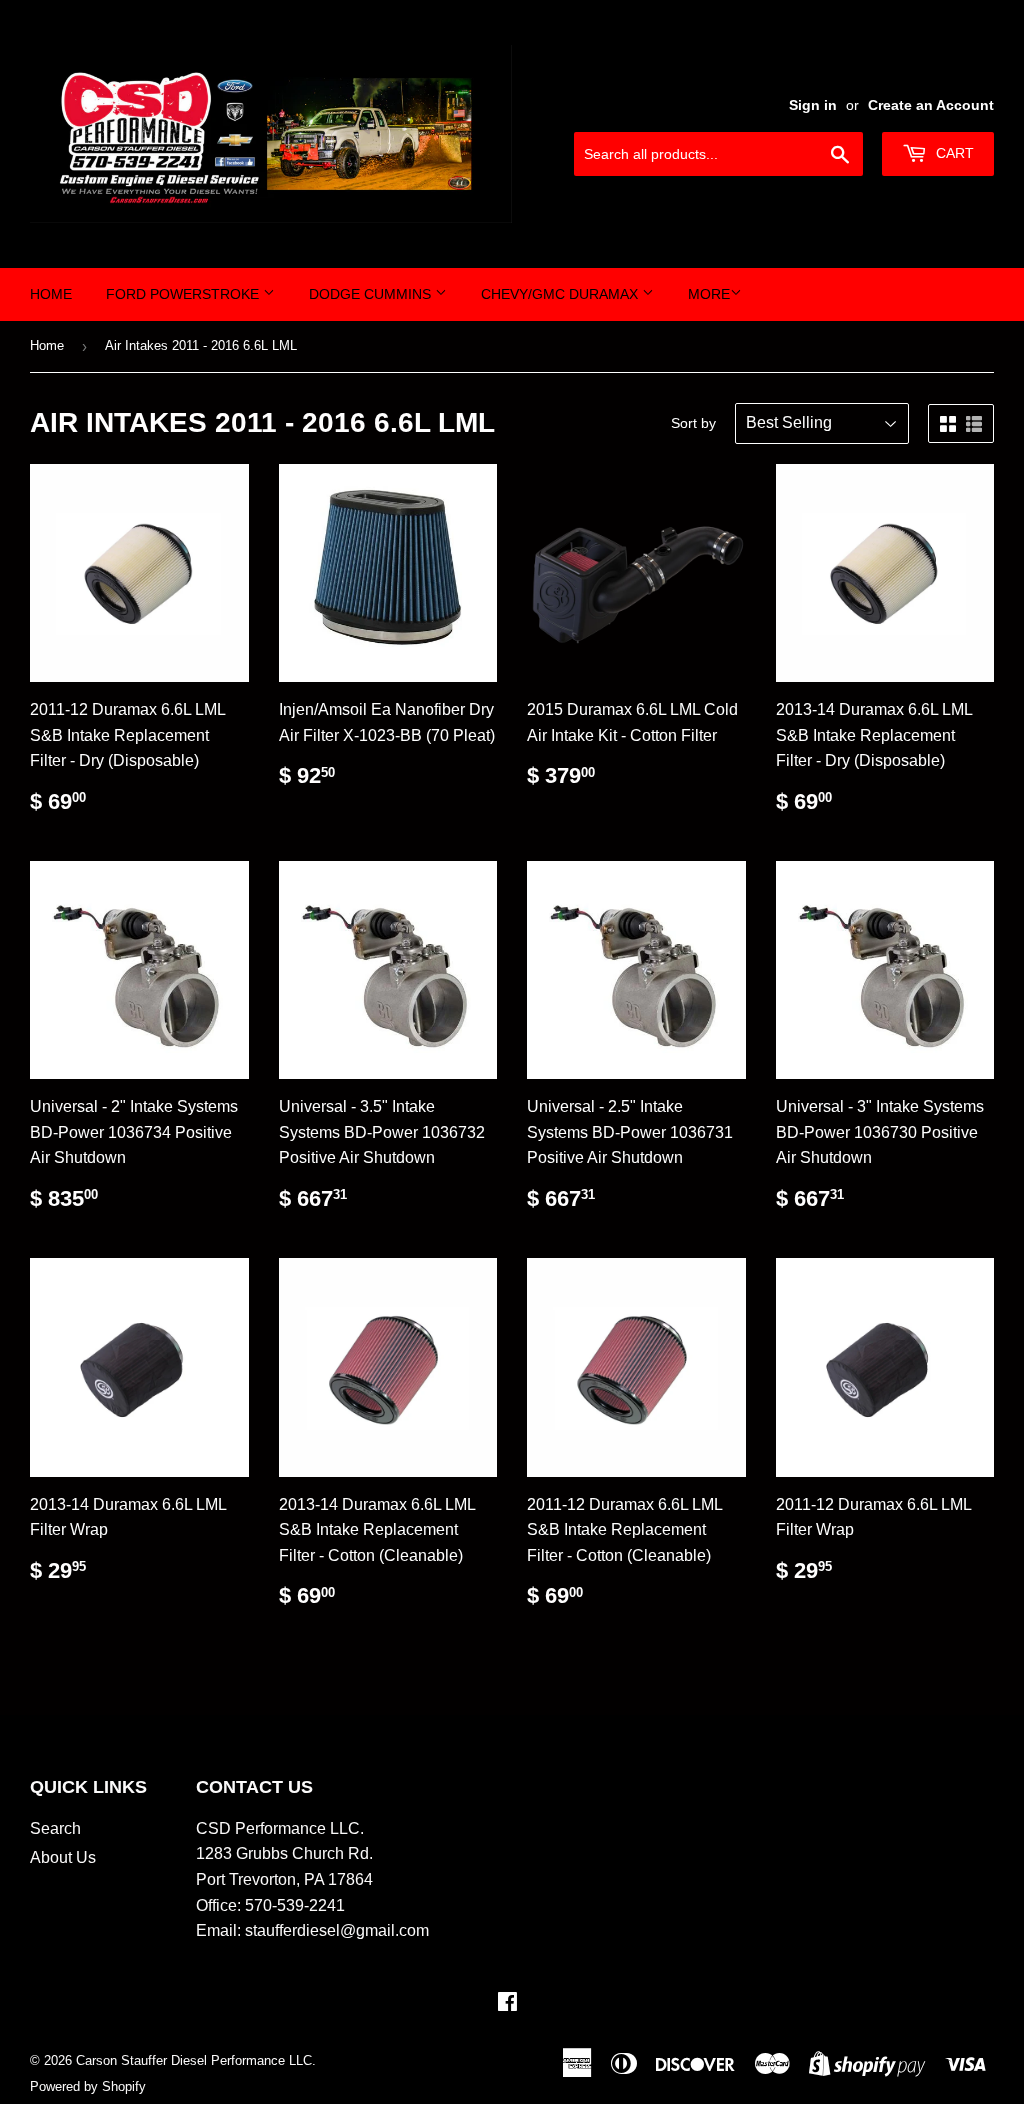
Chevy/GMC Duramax (561, 294)
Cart (953, 153)
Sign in (813, 105)
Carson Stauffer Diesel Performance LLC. (196, 2060)
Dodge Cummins (372, 294)
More (709, 294)
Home (51, 294)
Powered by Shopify (88, 2086)
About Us (63, 1857)
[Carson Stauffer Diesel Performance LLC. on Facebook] (507, 2003)
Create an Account (931, 105)
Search (55, 1828)
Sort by (693, 423)
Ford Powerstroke (184, 294)
